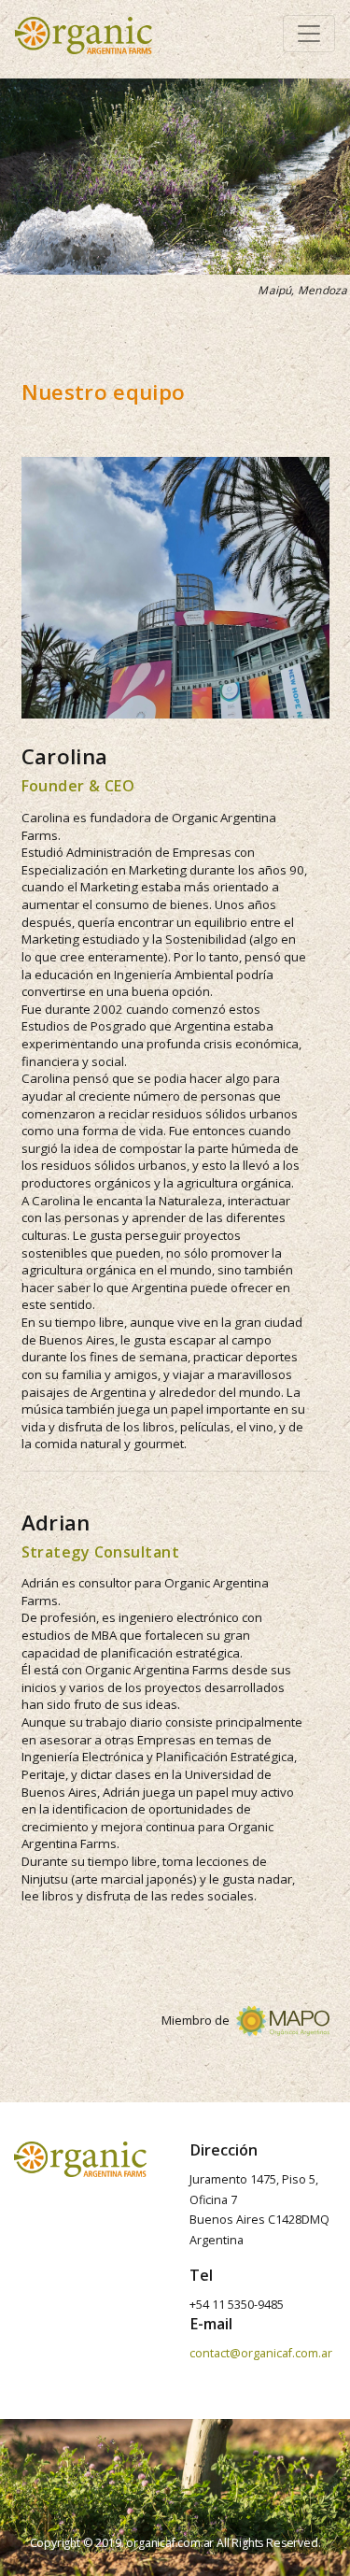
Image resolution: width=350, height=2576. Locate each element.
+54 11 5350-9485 (237, 2305)
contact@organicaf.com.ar (261, 2353)
